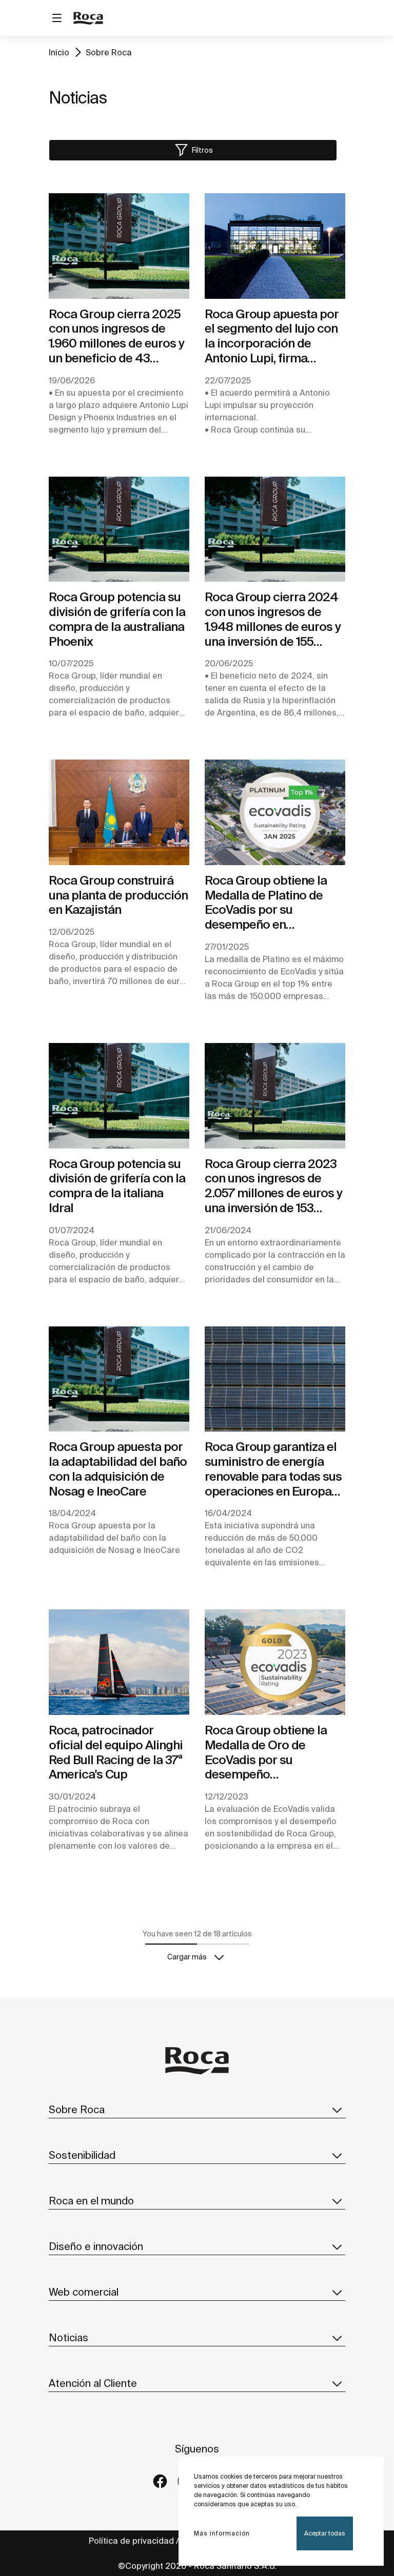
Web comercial (84, 2292)
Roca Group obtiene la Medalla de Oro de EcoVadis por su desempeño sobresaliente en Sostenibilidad (266, 1753)
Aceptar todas (325, 2533)
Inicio (59, 52)
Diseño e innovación (96, 2246)
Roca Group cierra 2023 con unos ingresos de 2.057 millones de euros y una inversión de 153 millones (273, 1186)
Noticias (68, 2337)
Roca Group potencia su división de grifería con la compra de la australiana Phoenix (117, 619)
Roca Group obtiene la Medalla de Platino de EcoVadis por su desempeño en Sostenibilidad (266, 903)
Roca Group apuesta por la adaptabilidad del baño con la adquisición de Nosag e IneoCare (118, 1469)
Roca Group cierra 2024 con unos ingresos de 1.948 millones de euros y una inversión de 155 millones (273, 619)
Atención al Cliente (93, 2383)
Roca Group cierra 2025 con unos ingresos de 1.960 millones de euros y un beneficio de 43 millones (116, 336)
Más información (222, 2533)
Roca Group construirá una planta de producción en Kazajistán (118, 895)
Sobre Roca (109, 52)
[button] (193, 150)
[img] (119, 246)
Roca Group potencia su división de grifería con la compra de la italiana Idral (117, 1186)
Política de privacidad (131, 2541)
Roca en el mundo (91, 2201)
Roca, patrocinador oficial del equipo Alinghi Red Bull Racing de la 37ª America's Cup (116, 1752)
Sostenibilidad (82, 2155)
